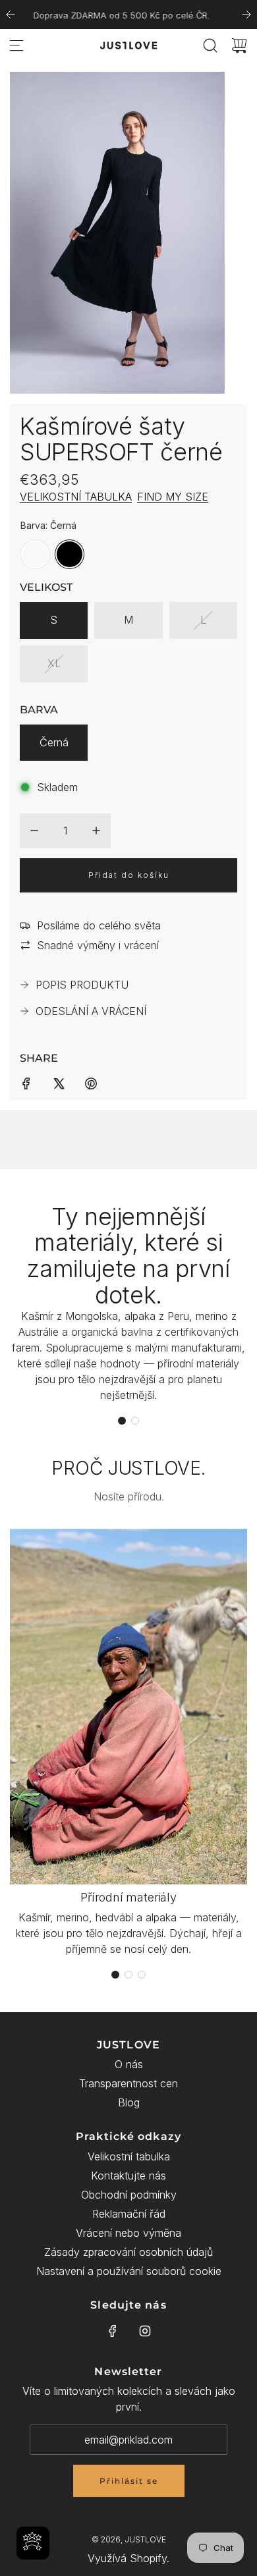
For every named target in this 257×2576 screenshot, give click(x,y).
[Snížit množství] (34, 831)
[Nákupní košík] (239, 45)
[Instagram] (145, 2331)
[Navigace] (16, 45)
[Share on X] (59, 1082)
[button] (122, 1421)
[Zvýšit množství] (96, 831)
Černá (54, 742)
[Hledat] (210, 45)
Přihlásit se (129, 2481)
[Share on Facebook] (26, 1082)
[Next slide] (246, 14)
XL (54, 663)
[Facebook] (113, 2331)
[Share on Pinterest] (91, 1082)
